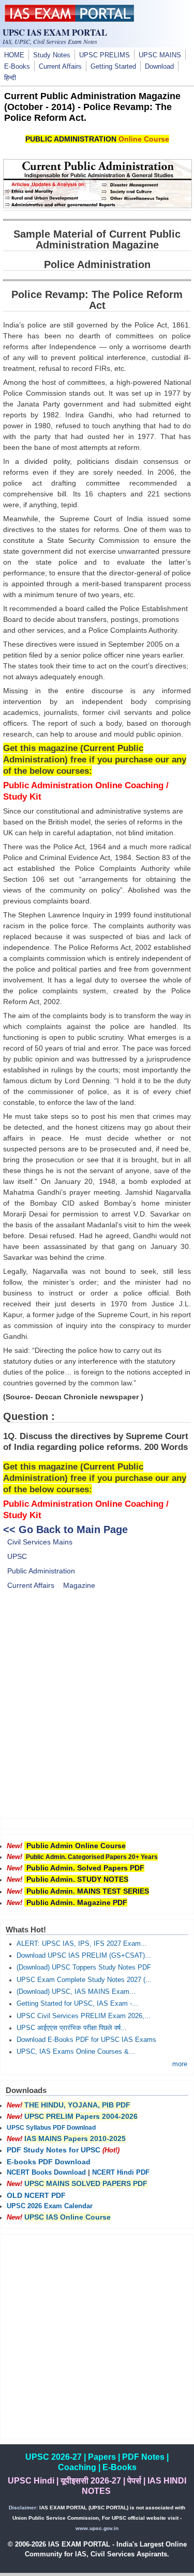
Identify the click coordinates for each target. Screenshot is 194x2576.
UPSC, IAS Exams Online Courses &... (76, 2052)
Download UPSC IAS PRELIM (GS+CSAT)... (84, 1956)
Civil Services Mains (40, 1542)
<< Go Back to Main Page (65, 1529)
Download (159, 67)
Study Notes (52, 55)
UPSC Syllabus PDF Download (51, 2128)
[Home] (69, 19)
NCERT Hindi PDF (121, 2173)
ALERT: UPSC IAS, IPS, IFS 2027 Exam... (82, 1944)
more (180, 2064)
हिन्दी (10, 78)
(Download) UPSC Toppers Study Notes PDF (84, 1968)
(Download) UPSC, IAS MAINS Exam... (76, 1992)
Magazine (79, 1585)
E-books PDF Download (49, 2162)
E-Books (17, 67)
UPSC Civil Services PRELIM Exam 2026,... (84, 2016)
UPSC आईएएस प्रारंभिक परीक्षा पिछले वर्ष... (72, 2028)
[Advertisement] (97, 1711)
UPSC (17, 1556)
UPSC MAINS (160, 55)
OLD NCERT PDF (36, 2195)
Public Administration (41, 1571)
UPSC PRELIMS (105, 55)
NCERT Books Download (46, 2173)
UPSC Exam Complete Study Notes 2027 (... (84, 1980)
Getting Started (113, 67)
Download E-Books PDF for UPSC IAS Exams (86, 2040)
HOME (14, 55)
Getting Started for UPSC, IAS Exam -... (77, 2004)
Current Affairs (60, 67)
